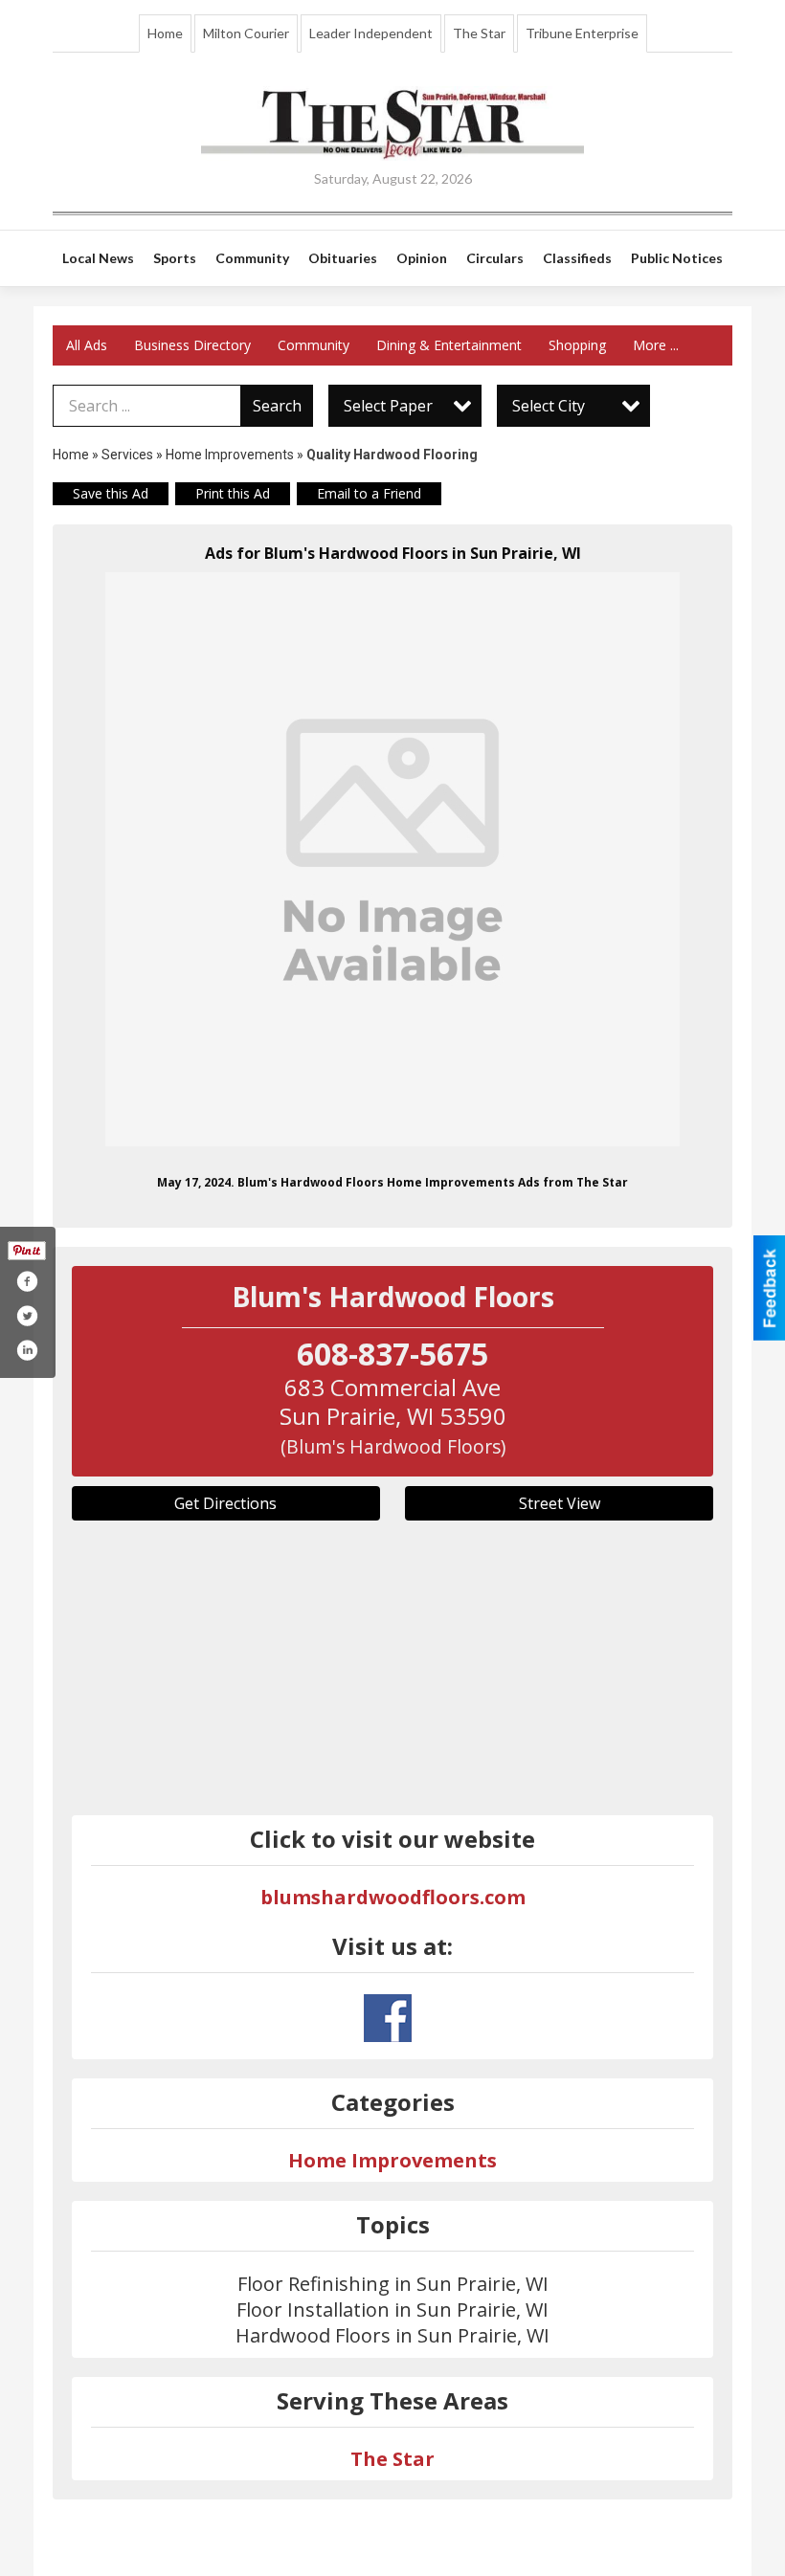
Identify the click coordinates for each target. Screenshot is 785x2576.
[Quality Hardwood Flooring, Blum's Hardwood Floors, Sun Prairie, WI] (392, 859)
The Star (479, 33)
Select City (549, 406)
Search (277, 406)
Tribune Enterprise (582, 33)
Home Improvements (230, 455)
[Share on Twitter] (27, 1316)
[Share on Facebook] (27, 1281)
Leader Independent (371, 33)
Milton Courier (246, 33)
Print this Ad (233, 493)
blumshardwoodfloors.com (393, 1897)
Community (314, 345)
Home (165, 33)
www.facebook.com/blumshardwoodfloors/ (388, 2018)
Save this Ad (111, 493)
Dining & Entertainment (449, 345)
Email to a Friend (369, 493)
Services (127, 455)
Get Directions (225, 1503)
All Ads (87, 345)
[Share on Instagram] (27, 1350)
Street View (560, 1503)
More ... (656, 345)
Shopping (577, 345)
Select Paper (388, 406)
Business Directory (192, 345)
